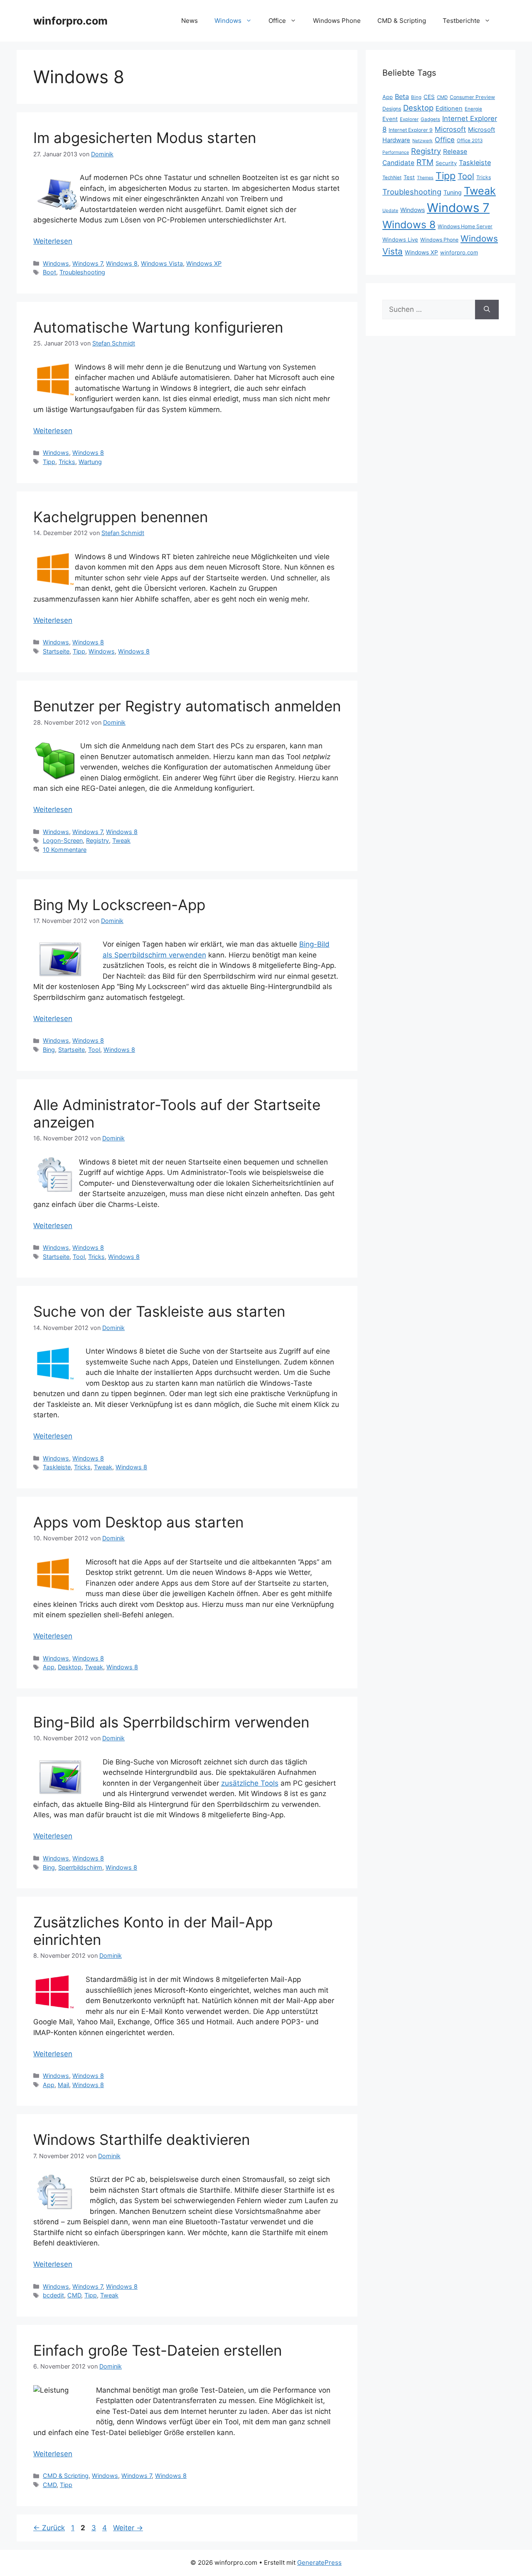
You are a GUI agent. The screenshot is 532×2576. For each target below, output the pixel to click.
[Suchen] (487, 310)
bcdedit (53, 2295)
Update (390, 211)
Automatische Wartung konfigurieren (158, 327)
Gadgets (430, 119)
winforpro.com (70, 21)
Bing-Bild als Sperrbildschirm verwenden (171, 1722)
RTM (425, 162)
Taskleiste (57, 1467)
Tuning (453, 192)
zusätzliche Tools (250, 1783)
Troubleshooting (82, 272)
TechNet (392, 178)
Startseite (56, 651)
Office (277, 21)
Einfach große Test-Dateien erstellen (158, 2350)
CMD (74, 2295)
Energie (473, 109)
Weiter (128, 2528)
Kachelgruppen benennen (121, 517)
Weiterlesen (53, 241)
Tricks (67, 462)
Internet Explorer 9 (411, 130)
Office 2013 (470, 141)
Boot (49, 272)
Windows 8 (122, 263)
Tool (94, 1050)
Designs (392, 109)
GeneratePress (319, 2562)
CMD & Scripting (402, 21)
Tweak (121, 840)
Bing (49, 1050)
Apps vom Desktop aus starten (138, 1522)
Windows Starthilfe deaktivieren (142, 2139)
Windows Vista (162, 263)
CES (429, 97)
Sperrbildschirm (80, 1867)
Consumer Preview (472, 97)
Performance (396, 152)
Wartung (90, 462)
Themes (425, 178)
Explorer (409, 119)
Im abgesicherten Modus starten (145, 138)
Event (390, 119)
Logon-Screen (63, 840)
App (49, 1667)
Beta (402, 96)
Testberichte (461, 21)
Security (446, 163)
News (190, 21)
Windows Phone (337, 21)
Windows (228, 21)
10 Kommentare (65, 850)
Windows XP (204, 263)
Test (409, 177)
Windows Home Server (465, 226)
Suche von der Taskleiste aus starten (159, 1311)
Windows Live (400, 239)
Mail (63, 2085)
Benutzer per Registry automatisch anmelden (187, 706)
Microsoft (450, 129)
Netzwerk (422, 141)
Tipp (49, 462)
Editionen (449, 109)
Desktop (70, 1667)
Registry (97, 840)
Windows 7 (87, 263)
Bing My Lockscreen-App (119, 905)
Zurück (49, 2528)
